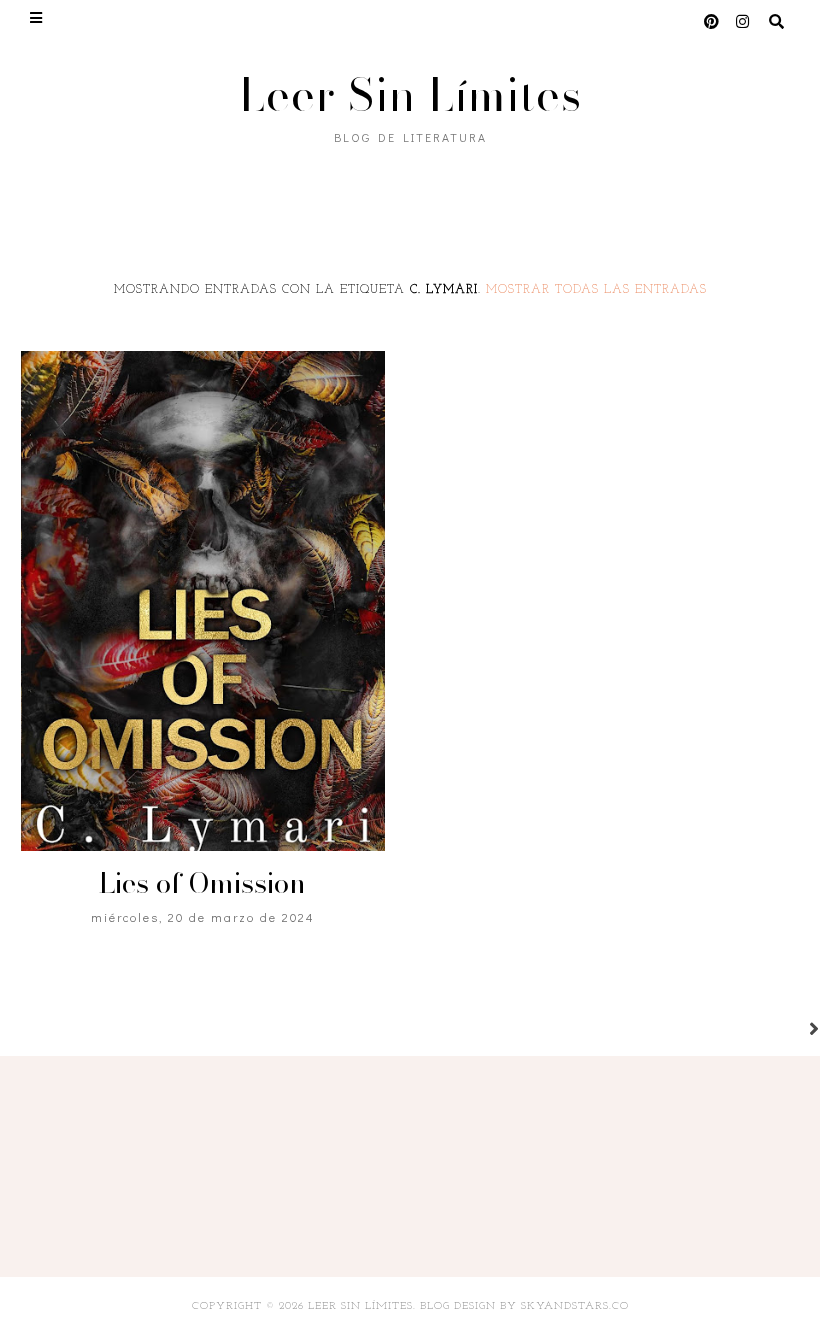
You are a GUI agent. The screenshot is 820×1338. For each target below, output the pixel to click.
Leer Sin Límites (410, 94)
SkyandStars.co (575, 1306)
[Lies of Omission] (203, 601)
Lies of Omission (202, 882)
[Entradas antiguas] (790, 1030)
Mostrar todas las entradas (596, 290)
